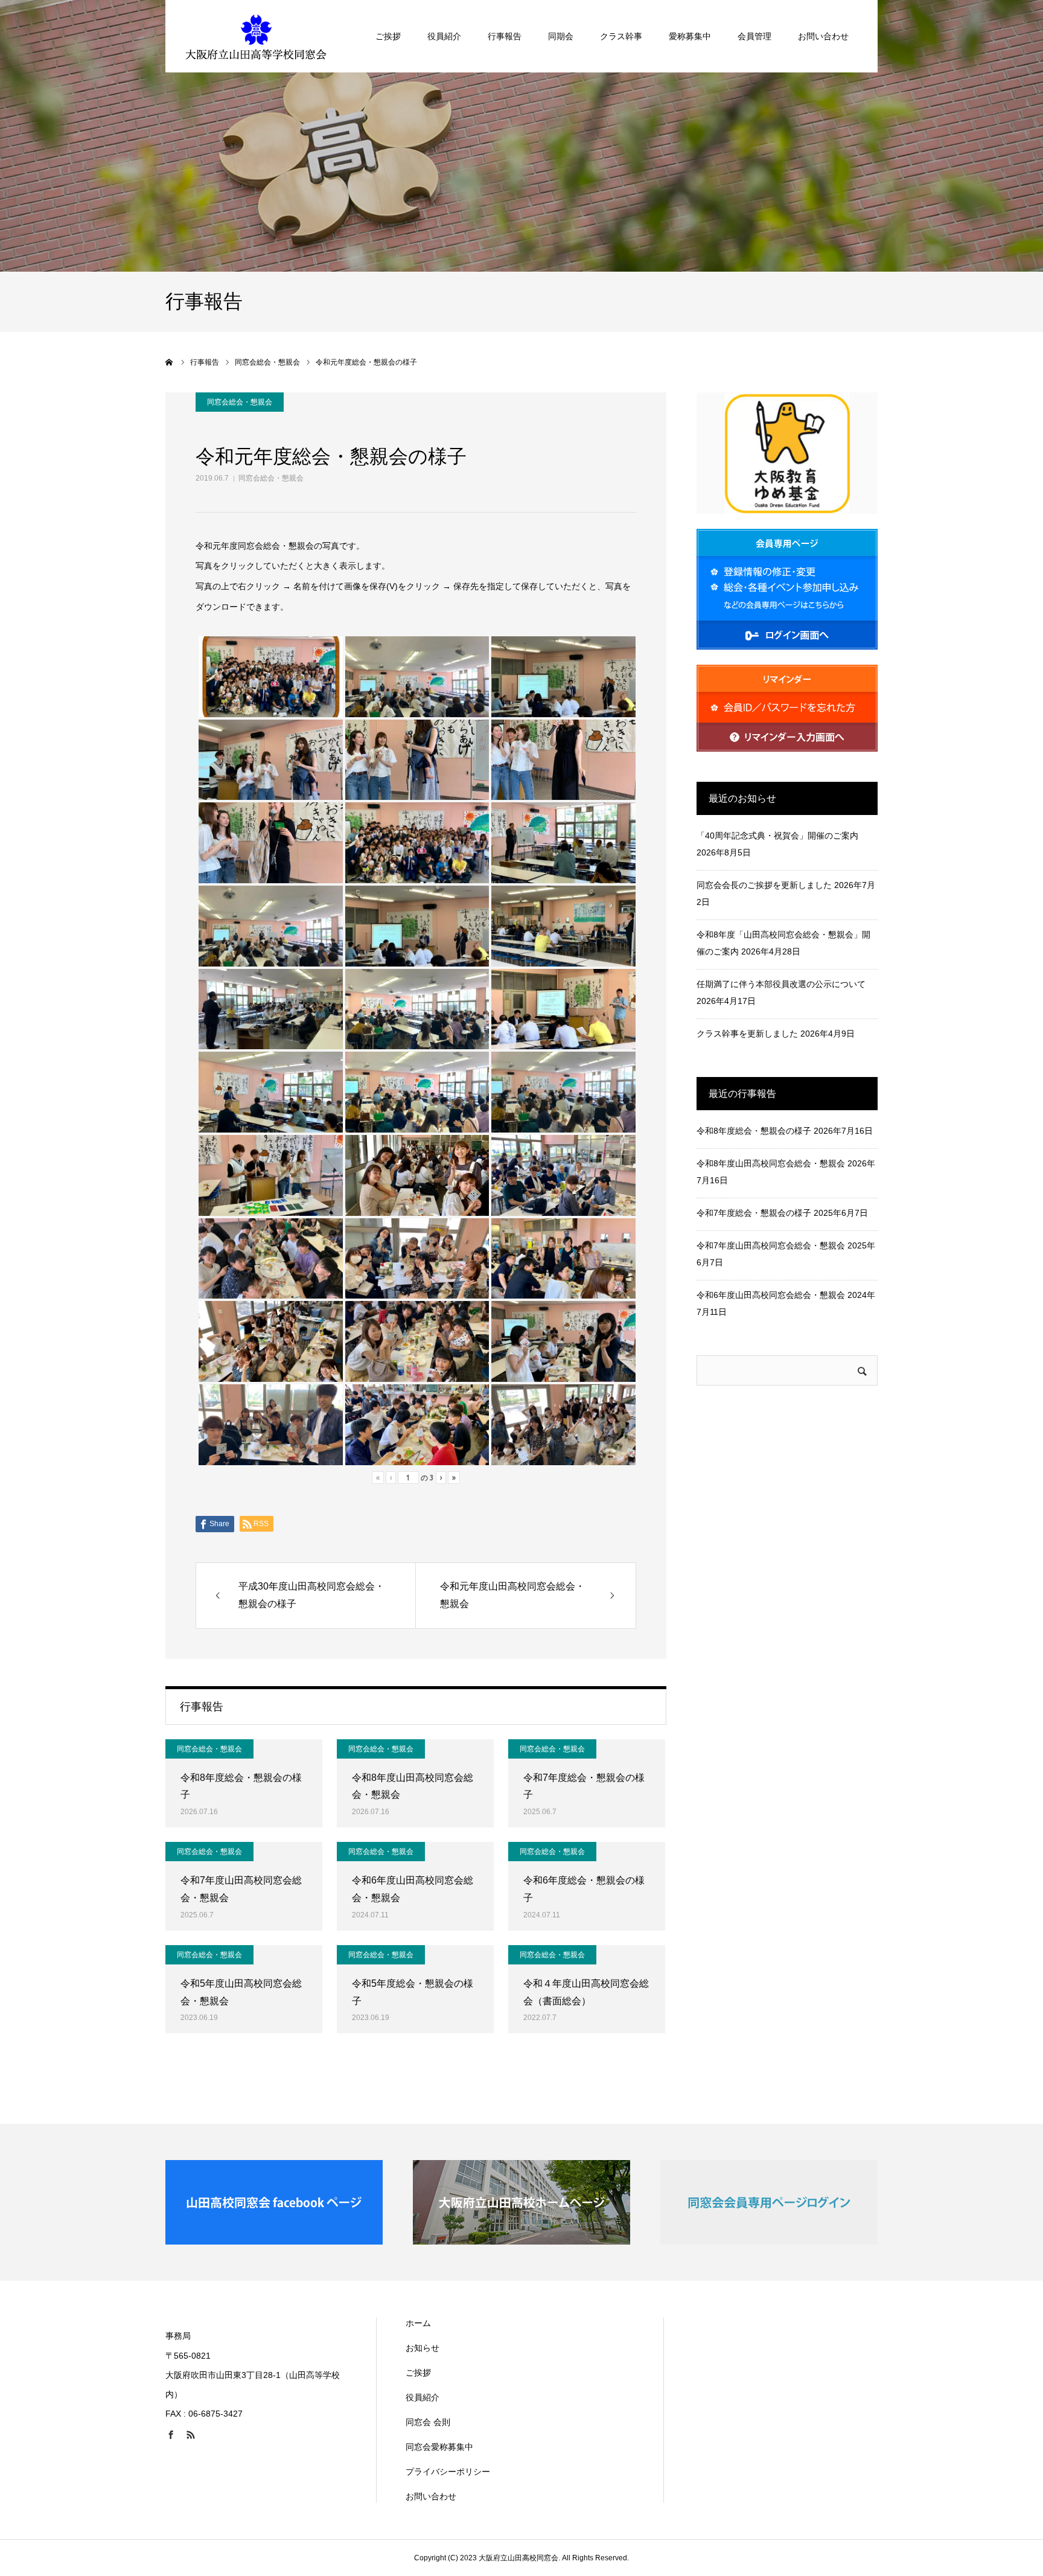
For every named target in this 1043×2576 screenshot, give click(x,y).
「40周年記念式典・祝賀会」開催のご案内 (777, 836)
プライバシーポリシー (448, 2472)
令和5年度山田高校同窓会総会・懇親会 (241, 1992)
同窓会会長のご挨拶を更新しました (764, 885)
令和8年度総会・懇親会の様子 (241, 1786)
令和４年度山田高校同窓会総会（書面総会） (586, 1992)
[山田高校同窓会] (256, 36)
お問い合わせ (823, 36)
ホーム (418, 2323)
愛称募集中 (690, 36)
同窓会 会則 (428, 2422)
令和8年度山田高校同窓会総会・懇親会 (413, 1786)
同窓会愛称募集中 (439, 2447)
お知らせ (423, 2348)
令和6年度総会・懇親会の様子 (584, 1889)
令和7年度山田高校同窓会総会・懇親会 (241, 1889)
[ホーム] (170, 362)
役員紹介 (444, 36)
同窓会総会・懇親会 (271, 478)
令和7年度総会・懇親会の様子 (584, 1786)
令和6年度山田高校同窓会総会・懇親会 (413, 1889)
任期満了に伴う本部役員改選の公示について (781, 984)
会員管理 (754, 36)
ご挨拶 (388, 36)
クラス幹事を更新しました (747, 1034)
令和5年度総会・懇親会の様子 (413, 1992)
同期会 (561, 36)
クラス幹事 (621, 36)
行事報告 (505, 36)
